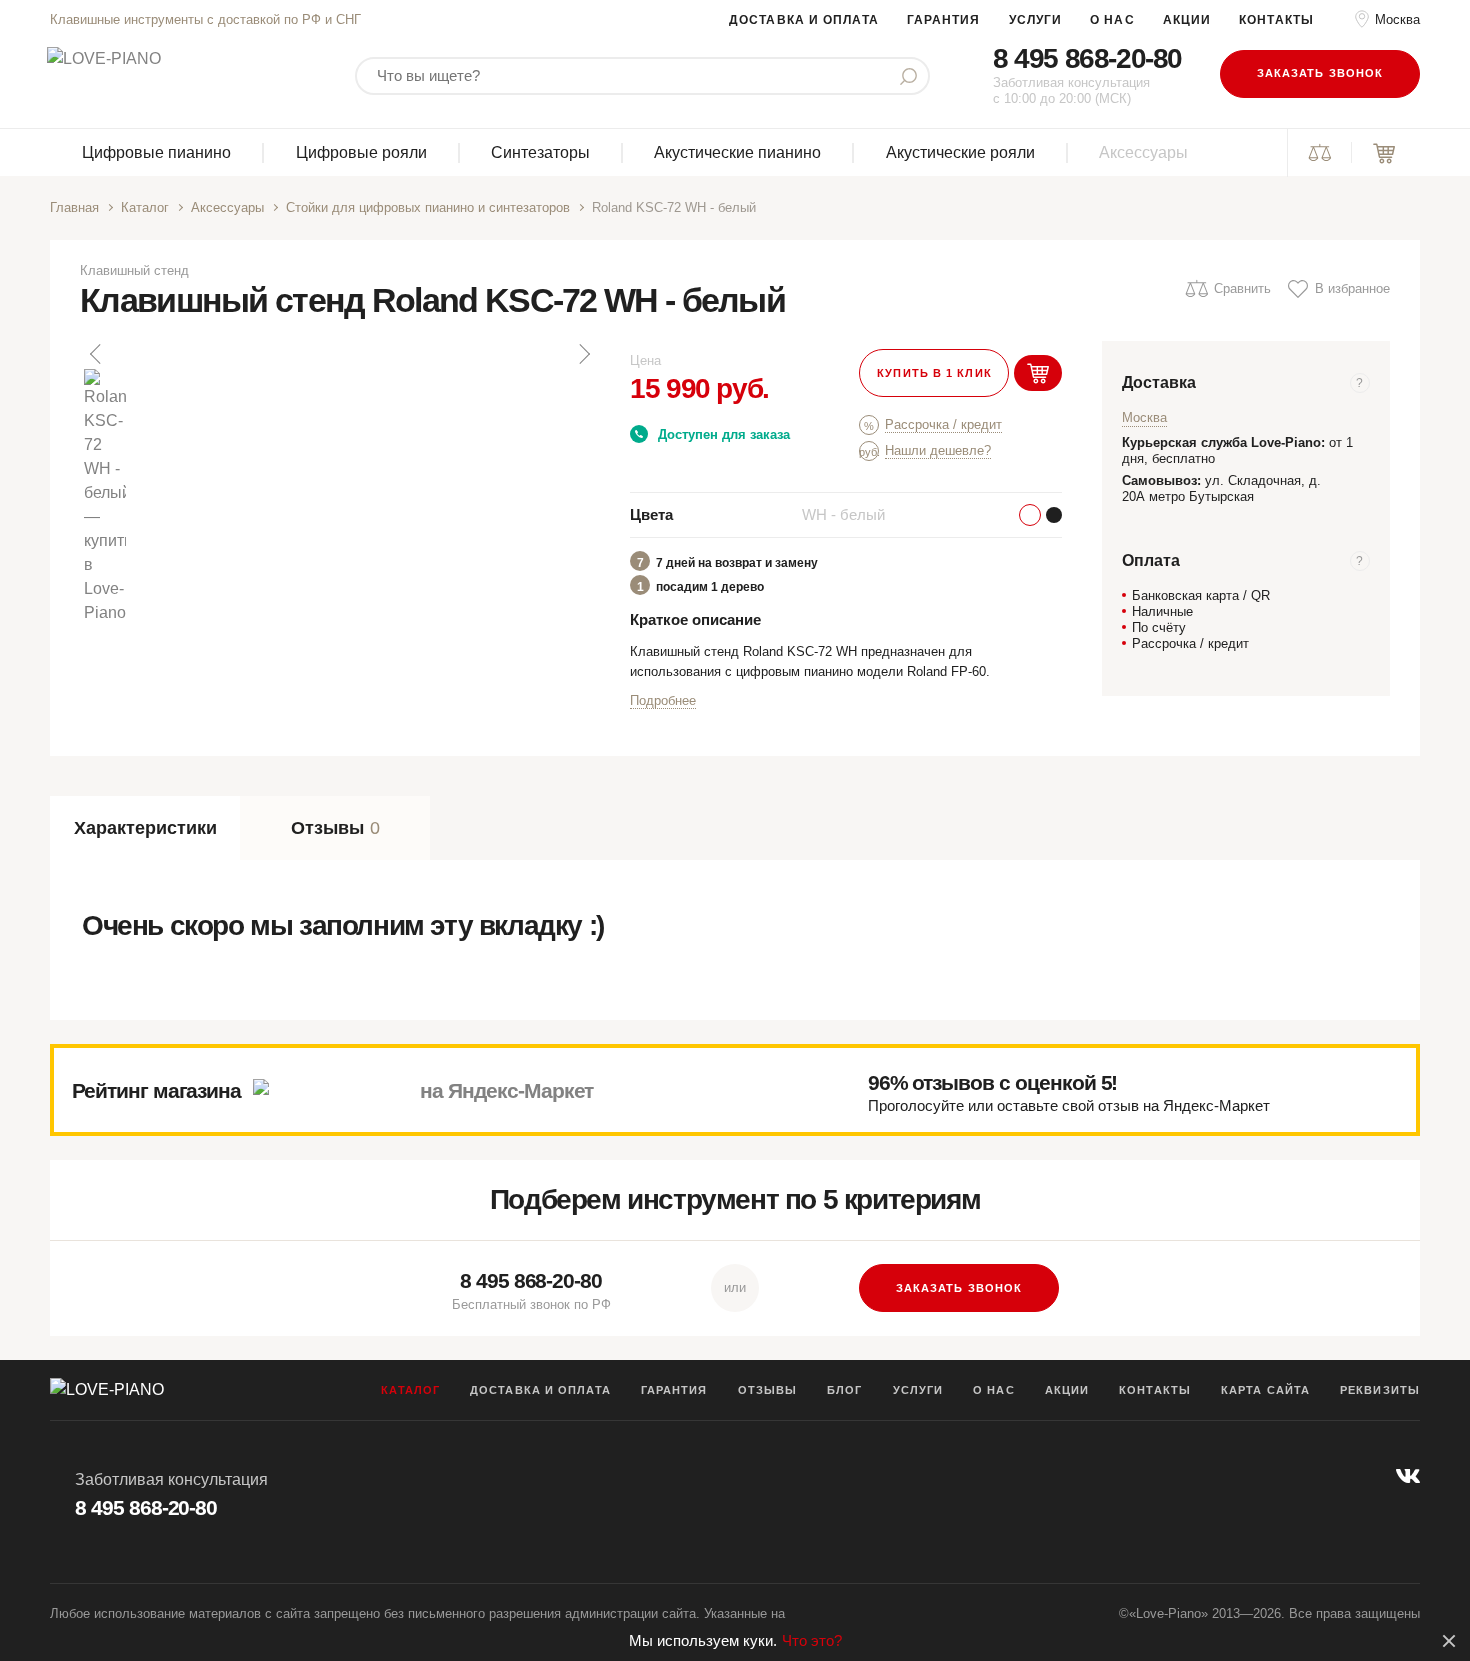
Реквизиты (1380, 1390)
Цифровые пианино (156, 152)
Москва (1397, 19)
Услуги (1036, 20)
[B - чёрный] (1054, 515)
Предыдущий (97, 354)
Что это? (812, 1640)
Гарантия (944, 20)
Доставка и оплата (804, 20)
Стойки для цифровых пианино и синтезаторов (428, 207)
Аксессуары (1143, 152)
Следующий (583, 354)
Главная (74, 207)
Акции (1187, 20)
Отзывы (768, 1390)
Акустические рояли (960, 152)
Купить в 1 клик (934, 373)
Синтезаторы (540, 152)
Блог (844, 1390)
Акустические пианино (737, 152)
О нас (1112, 20)
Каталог (145, 207)
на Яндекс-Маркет (506, 1090)
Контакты (1276, 20)
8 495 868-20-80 (1087, 58)
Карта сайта (1265, 1390)
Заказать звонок (1320, 73)
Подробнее (663, 700)
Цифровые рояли (361, 152)
